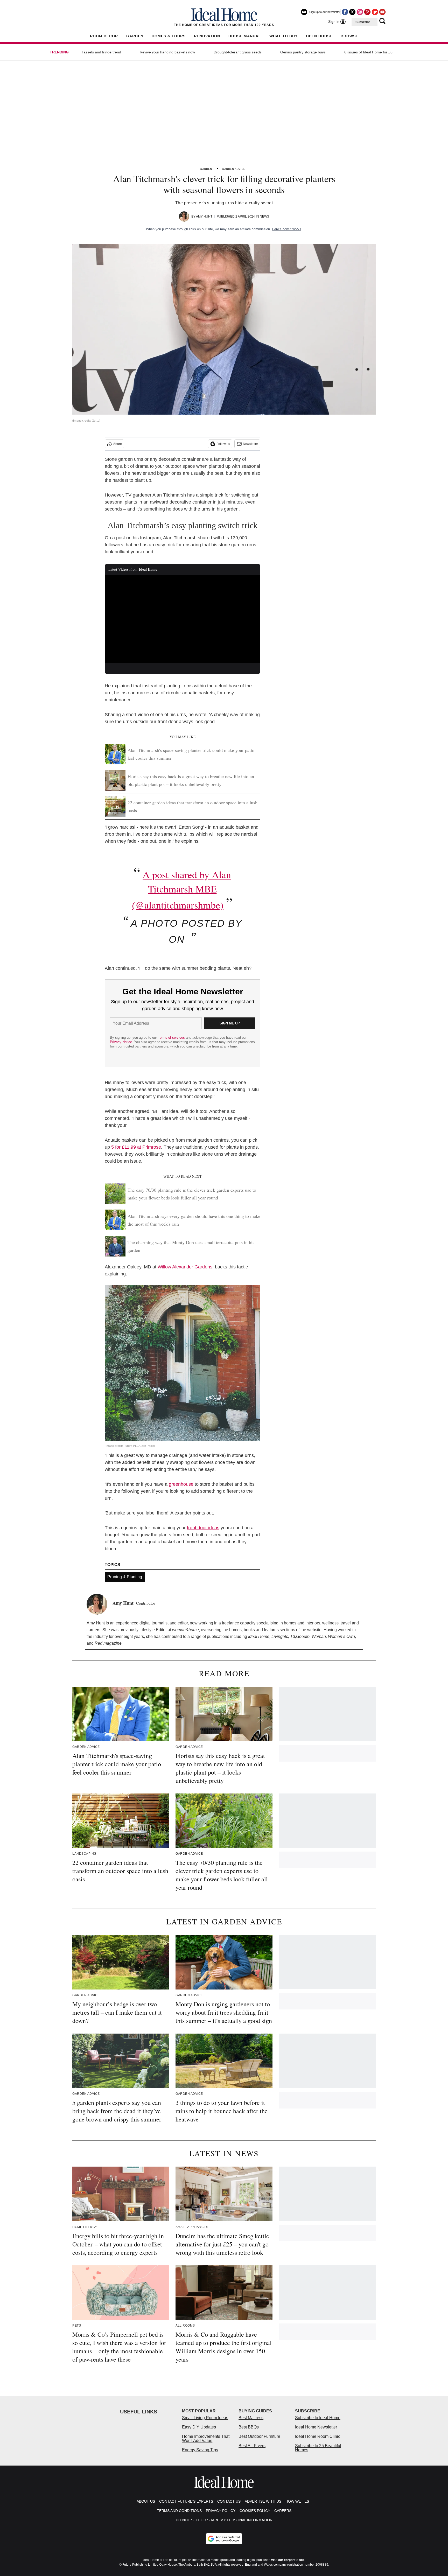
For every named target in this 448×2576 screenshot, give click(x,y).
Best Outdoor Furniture (259, 2436)
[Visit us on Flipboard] (375, 12)
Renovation (207, 36)
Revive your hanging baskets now (167, 52)
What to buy (283, 36)
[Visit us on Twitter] (352, 12)
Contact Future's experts (186, 2501)
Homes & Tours (169, 36)
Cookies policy (255, 2511)
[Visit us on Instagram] (360, 12)
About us (146, 2501)
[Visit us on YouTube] (382, 12)
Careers (283, 2511)
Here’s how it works (287, 229)
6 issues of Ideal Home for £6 (368, 52)
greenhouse (181, 1484)
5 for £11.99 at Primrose (136, 1147)
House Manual (245, 36)
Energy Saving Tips (200, 2450)
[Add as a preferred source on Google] (224, 2539)
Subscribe (363, 22)
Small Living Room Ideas (205, 2418)
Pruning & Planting (125, 1577)
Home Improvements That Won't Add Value (206, 2438)
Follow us (223, 444)
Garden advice (234, 169)
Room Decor (104, 36)
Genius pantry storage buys (303, 52)
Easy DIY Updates (199, 2427)
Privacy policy (221, 2511)
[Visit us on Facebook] (345, 12)
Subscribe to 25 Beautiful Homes (318, 2448)
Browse (349, 36)
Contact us (229, 2501)
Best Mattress (251, 2418)
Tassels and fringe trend (101, 52)
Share (118, 444)
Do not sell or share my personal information (224, 2520)
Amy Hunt (204, 217)
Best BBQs (249, 2427)
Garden (135, 36)
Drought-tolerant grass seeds (238, 52)
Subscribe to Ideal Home (318, 2418)
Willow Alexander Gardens (185, 1267)
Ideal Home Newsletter (316, 2427)
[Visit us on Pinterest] (367, 12)
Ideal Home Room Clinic (318, 2436)
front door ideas (203, 1528)
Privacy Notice (121, 1042)
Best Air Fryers (252, 2446)
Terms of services (172, 1038)
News (264, 217)
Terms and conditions (179, 2511)
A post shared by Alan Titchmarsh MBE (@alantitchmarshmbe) (181, 890)
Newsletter (250, 444)
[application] (183, 619)
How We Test (298, 2501)
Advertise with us (263, 2501)
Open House (319, 36)
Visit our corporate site (288, 2560)
